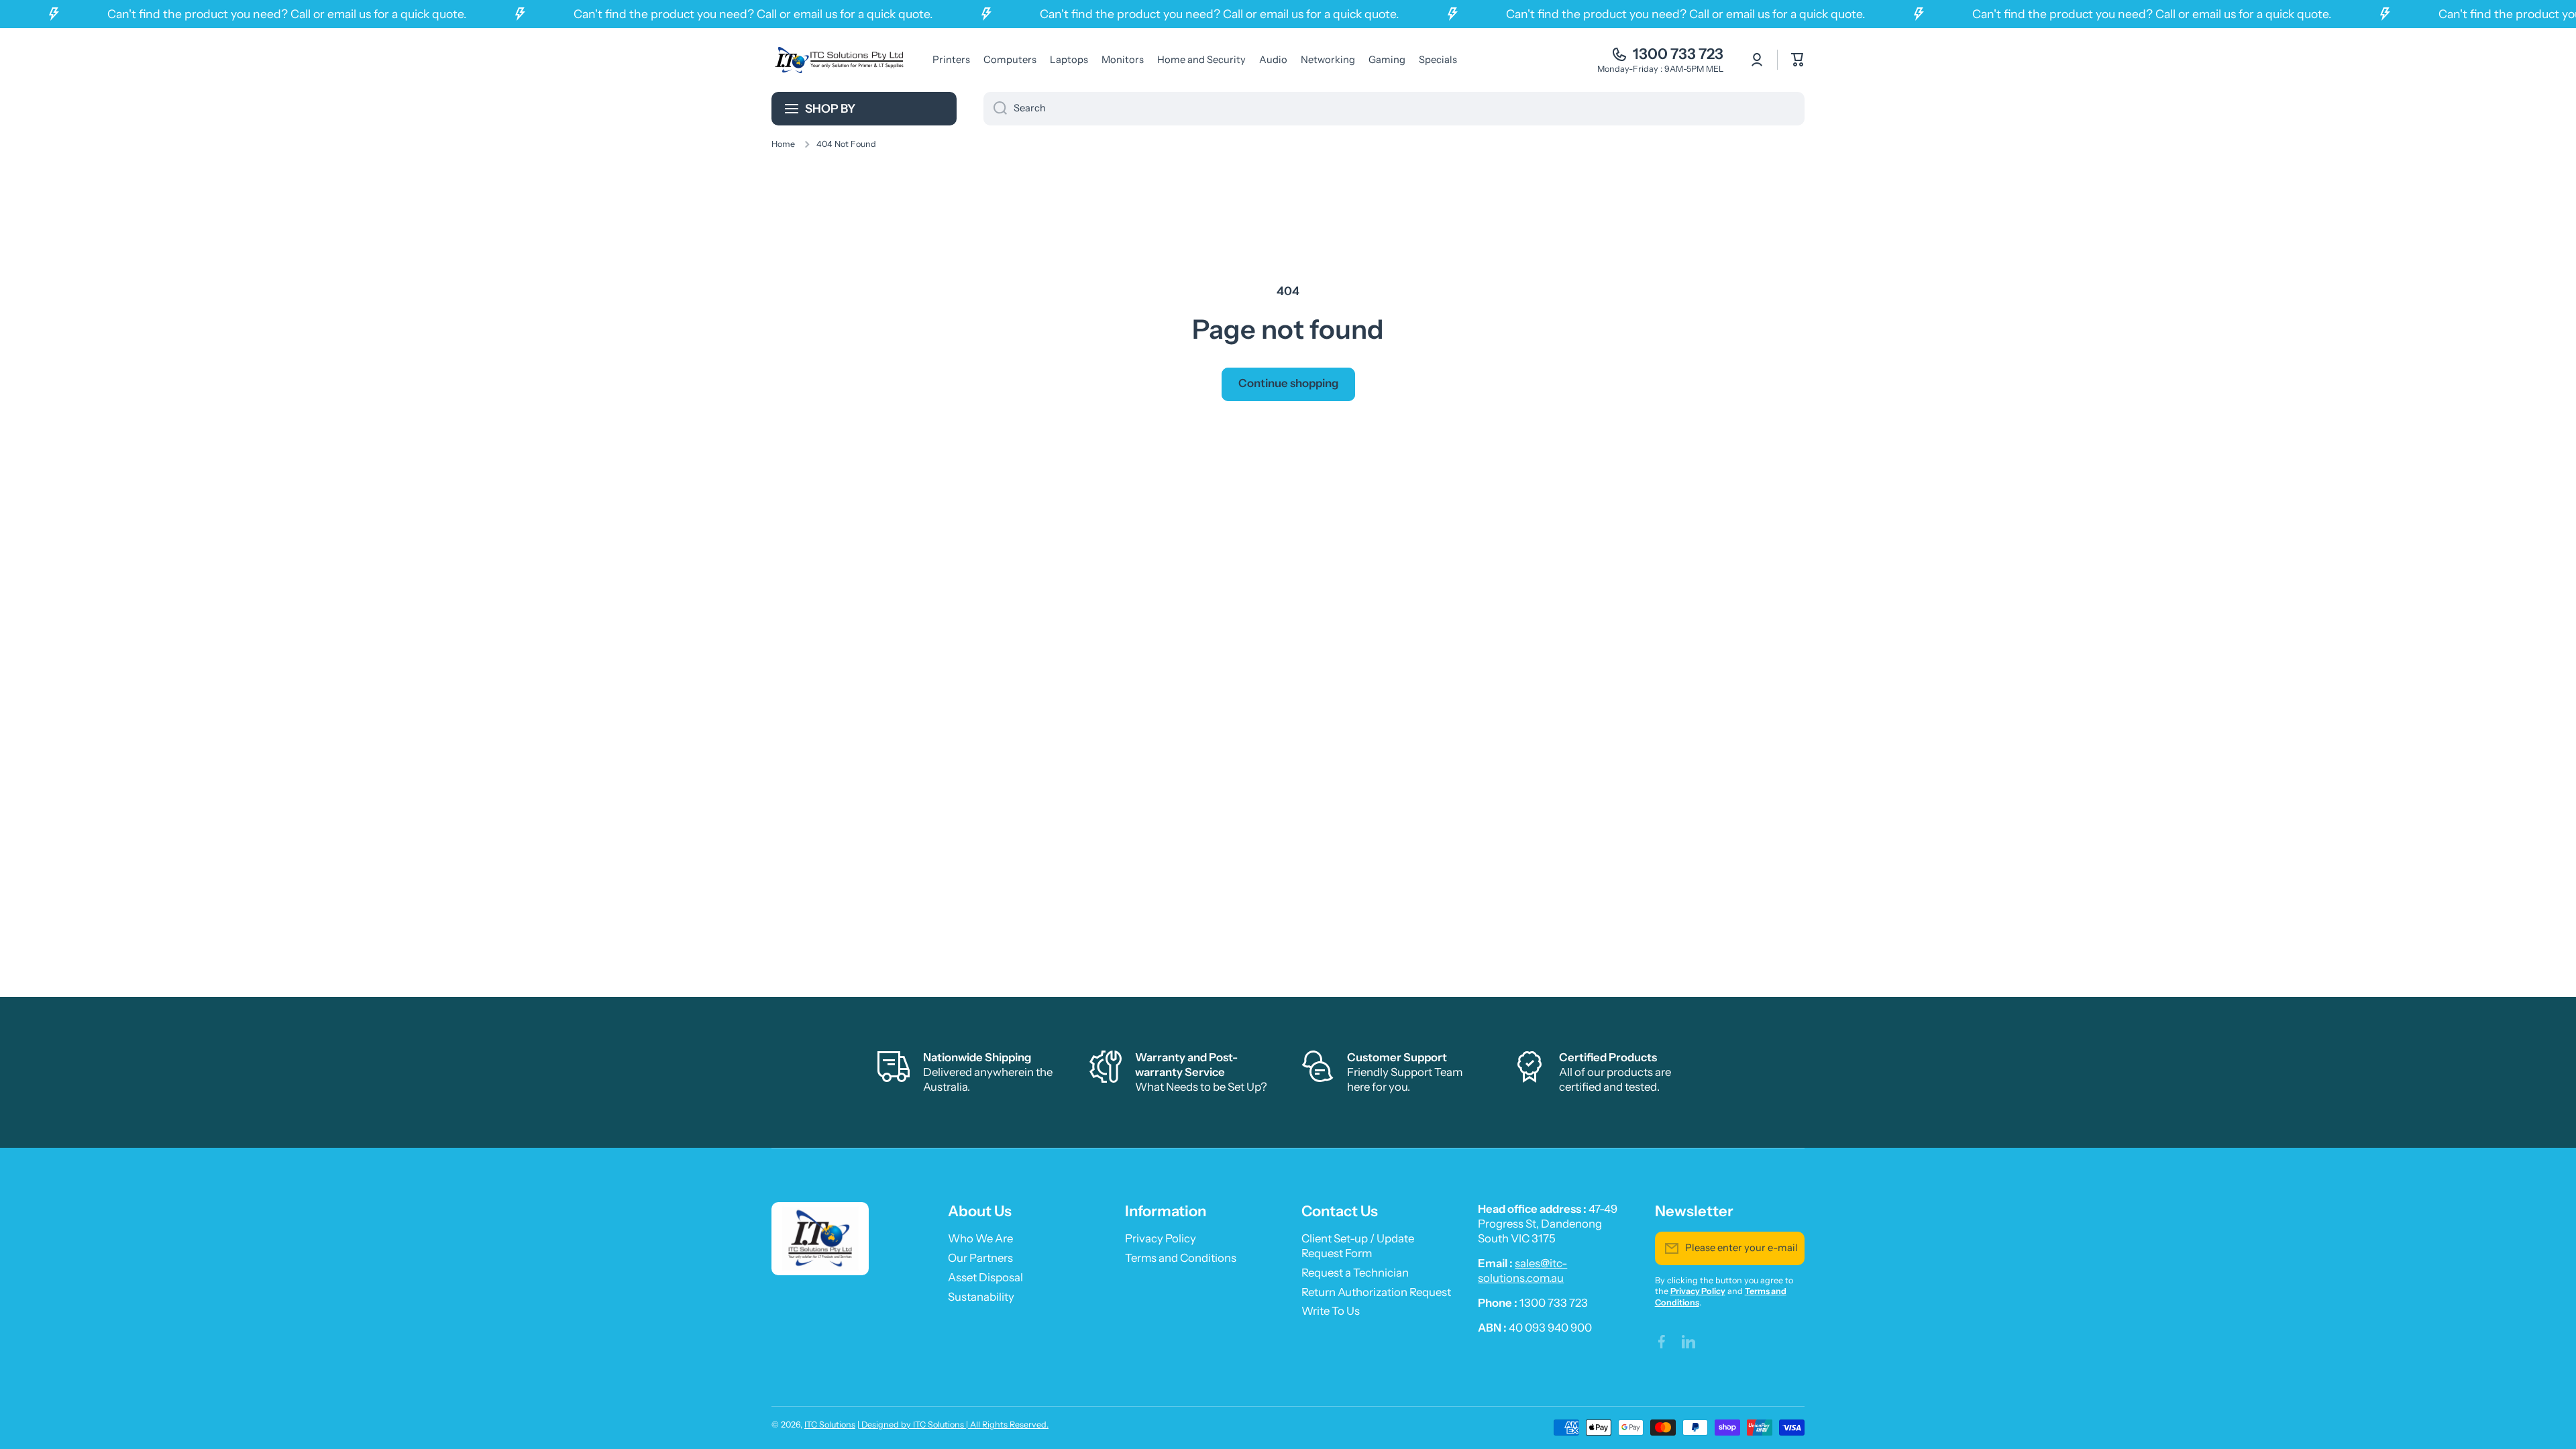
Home (783, 144)
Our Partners (980, 1258)
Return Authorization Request (1376, 1292)
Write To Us (1331, 1311)
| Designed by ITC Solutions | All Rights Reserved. (953, 1425)
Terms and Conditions (1181, 1258)
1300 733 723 (1678, 54)
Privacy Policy (1161, 1238)
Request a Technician (1355, 1273)
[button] (1798, 60)
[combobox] (1394, 109)
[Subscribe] (1788, 1248)
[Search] (995, 109)
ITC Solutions (830, 1425)
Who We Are (980, 1238)
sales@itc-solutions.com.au (1522, 1271)
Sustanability (981, 1297)
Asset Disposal (985, 1277)
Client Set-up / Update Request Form (1358, 1246)
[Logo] (839, 60)
